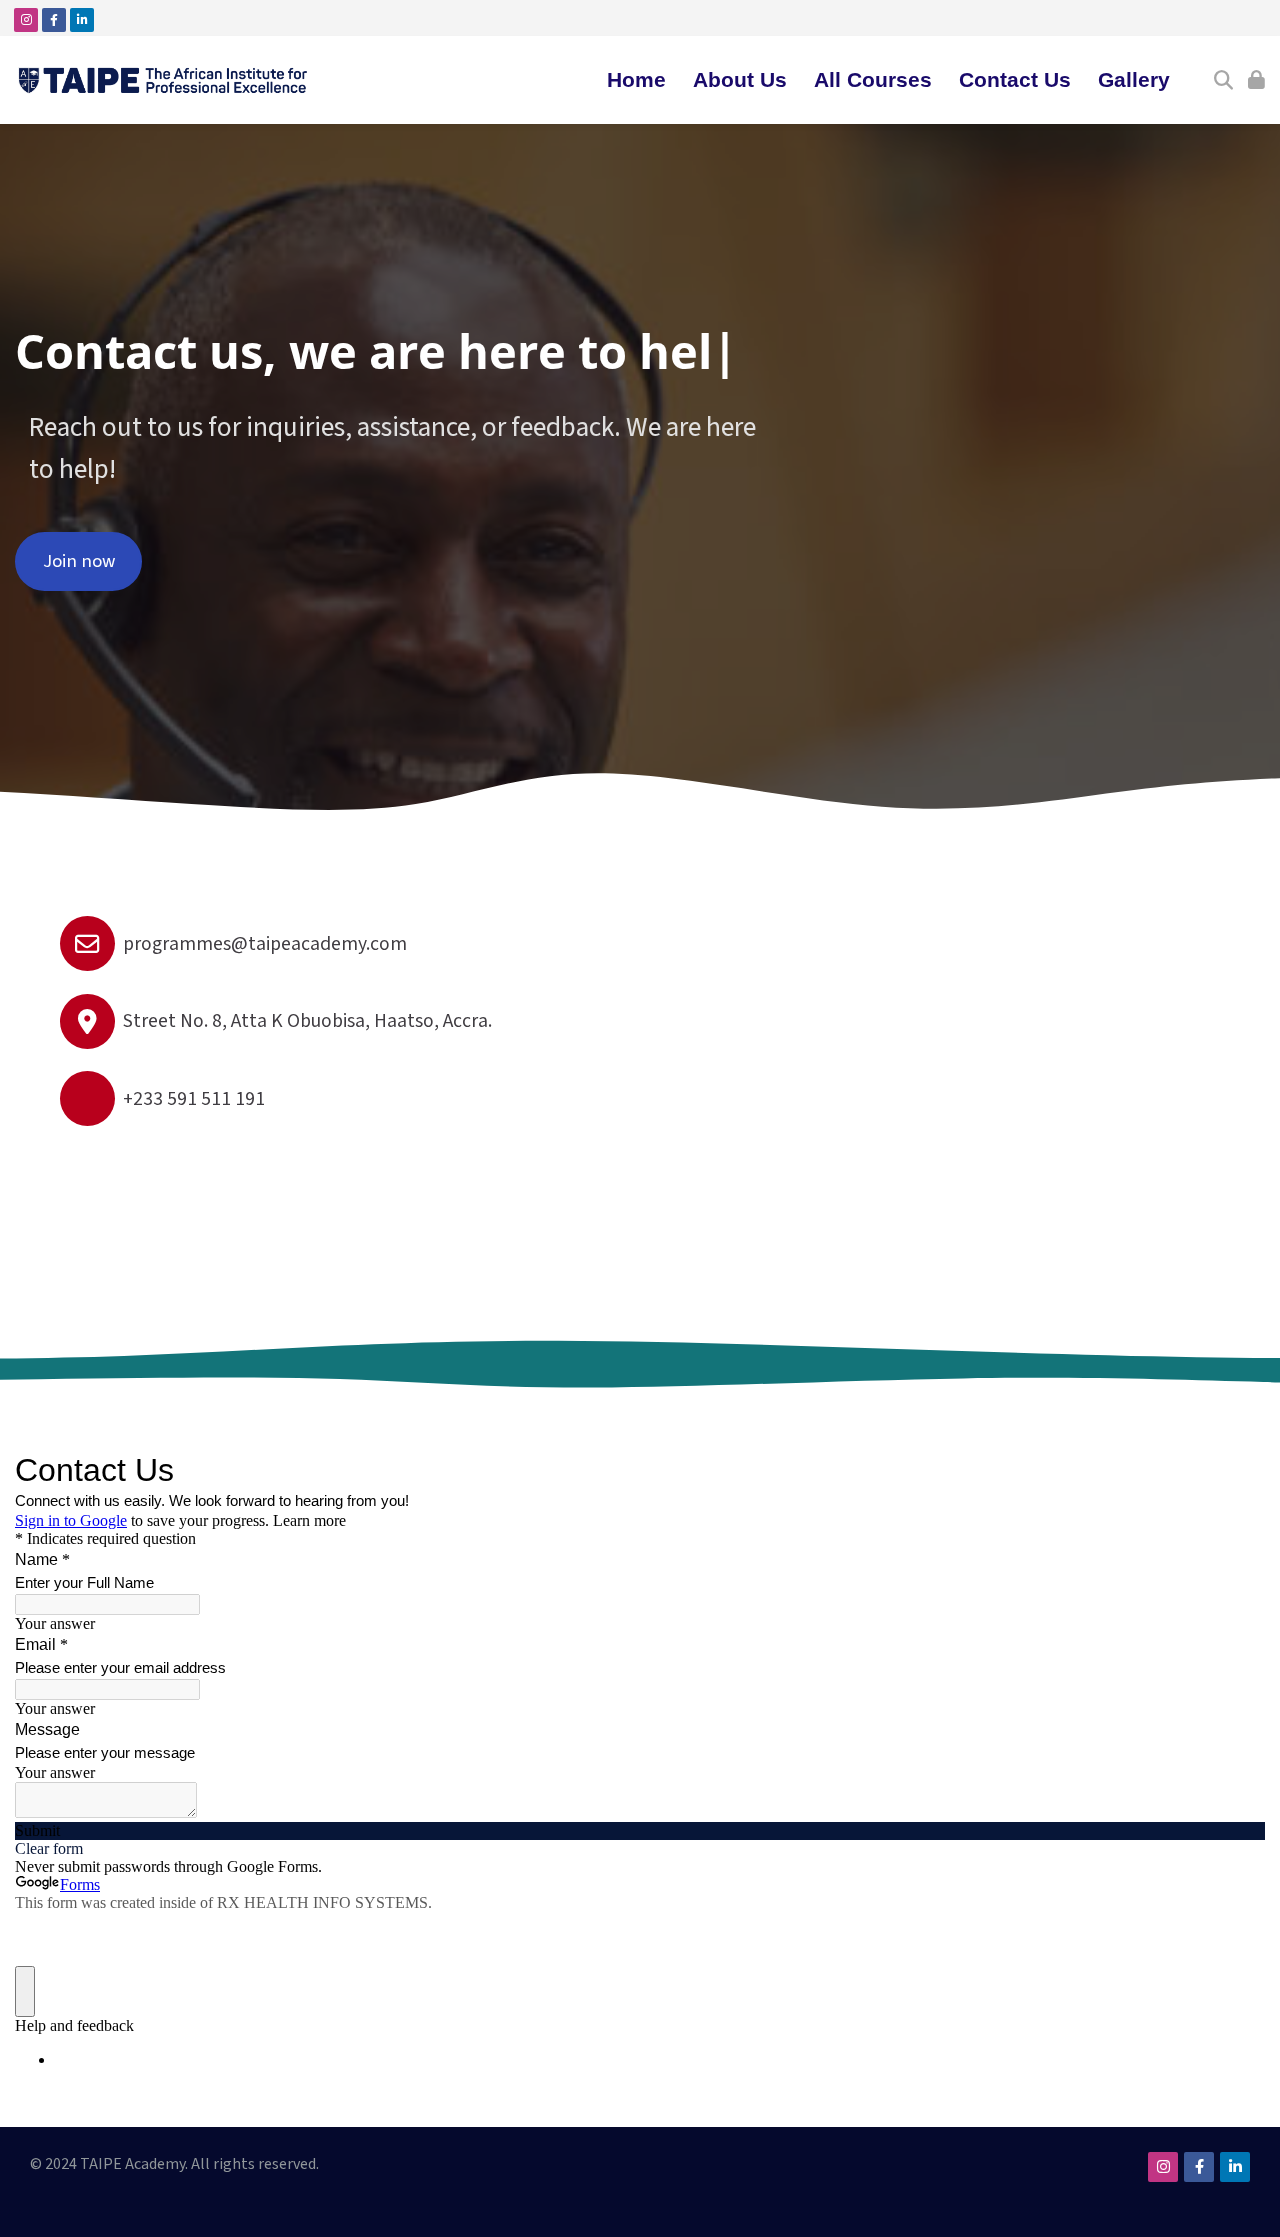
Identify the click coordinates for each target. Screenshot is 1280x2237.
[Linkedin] (82, 20)
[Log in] (1256, 79)
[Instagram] (26, 20)
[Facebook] (54, 20)
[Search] (1223, 79)
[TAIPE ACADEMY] (163, 80)
